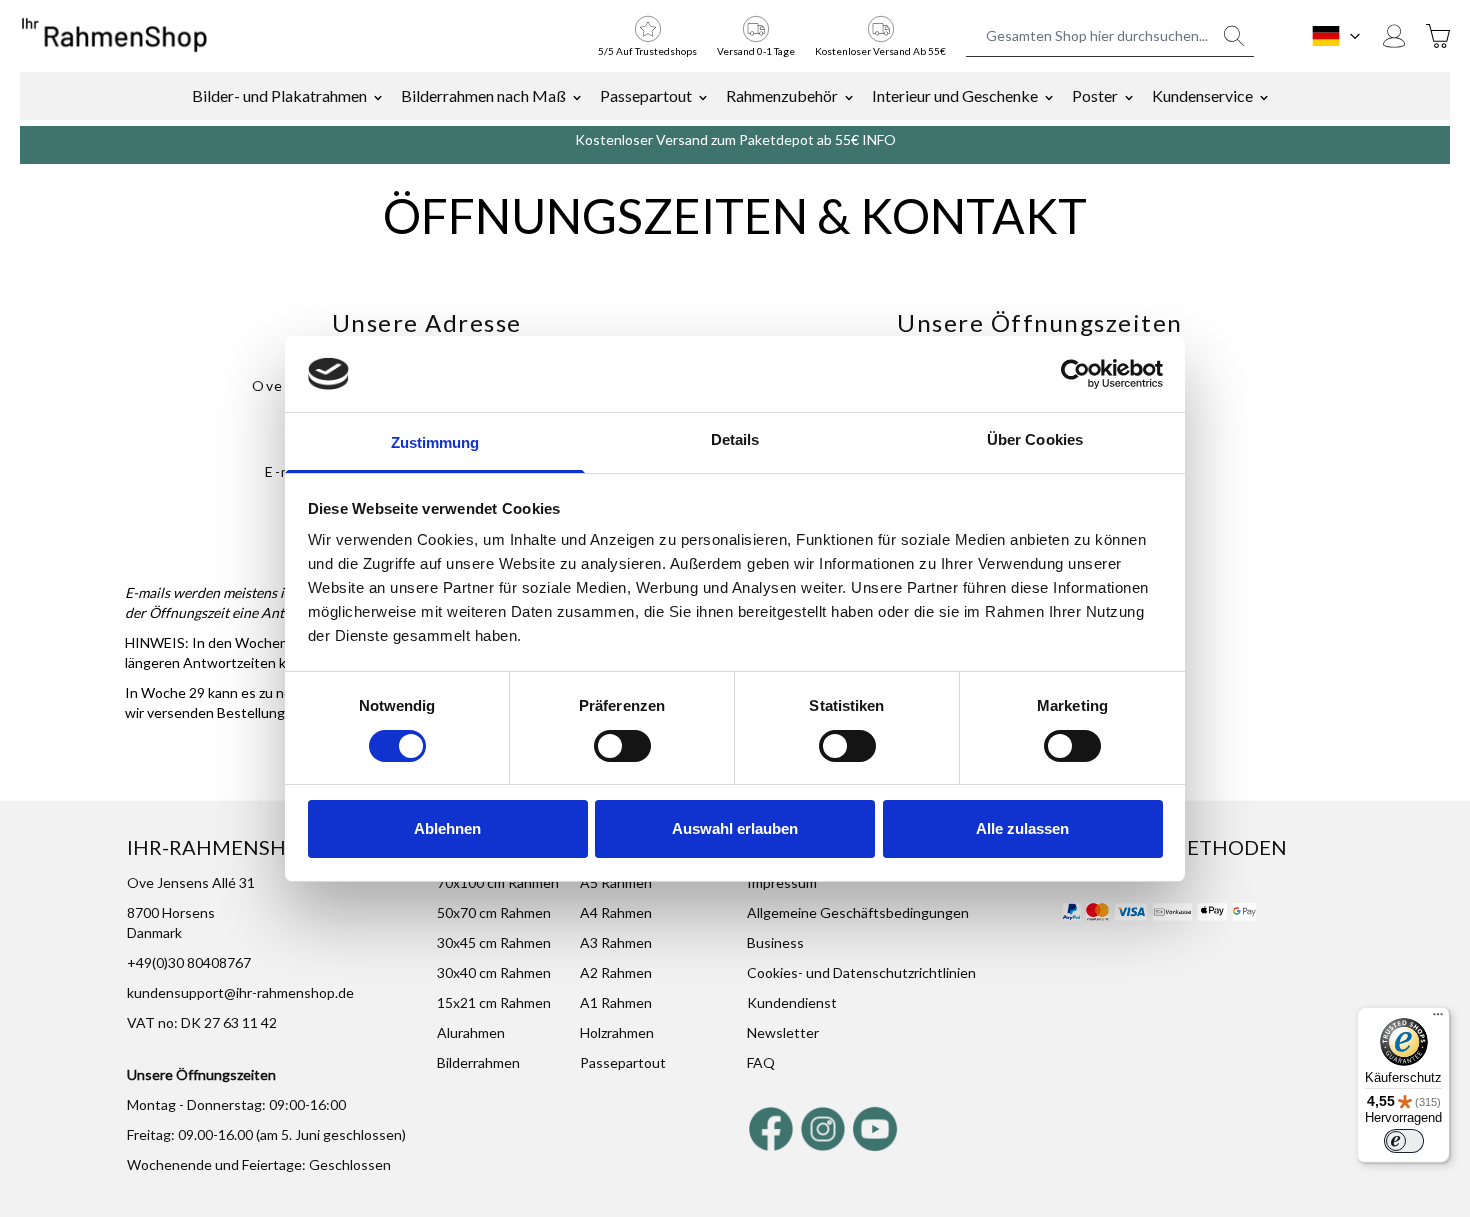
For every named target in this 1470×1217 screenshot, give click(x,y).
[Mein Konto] (1394, 36)
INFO (879, 139)
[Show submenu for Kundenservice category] (1264, 96)
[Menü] (1438, 1019)
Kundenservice (1202, 95)
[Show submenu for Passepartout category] (703, 96)
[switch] (622, 746)
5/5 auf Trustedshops (647, 51)
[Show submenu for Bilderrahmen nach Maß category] (577, 96)
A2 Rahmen (616, 972)
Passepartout (646, 95)
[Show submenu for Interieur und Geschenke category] (1049, 96)
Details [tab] (735, 439)
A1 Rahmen (616, 1002)
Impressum (782, 882)
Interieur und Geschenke (955, 95)
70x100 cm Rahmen (498, 882)
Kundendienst (792, 1002)
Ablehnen (447, 828)
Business (775, 942)
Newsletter (783, 1032)
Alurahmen (471, 1032)
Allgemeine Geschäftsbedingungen (858, 912)
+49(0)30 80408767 (189, 962)
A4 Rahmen (616, 912)
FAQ (761, 1062)
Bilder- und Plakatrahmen (279, 95)
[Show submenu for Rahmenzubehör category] (849, 96)
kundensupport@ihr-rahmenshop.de (240, 992)
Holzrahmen (617, 1032)
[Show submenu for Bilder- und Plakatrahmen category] (378, 96)
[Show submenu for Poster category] (1129, 96)
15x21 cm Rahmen (494, 1002)
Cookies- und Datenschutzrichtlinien (861, 972)
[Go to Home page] (114, 36)
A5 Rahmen (616, 882)
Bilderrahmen (478, 1062)
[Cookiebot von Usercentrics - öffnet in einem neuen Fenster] (1075, 374)
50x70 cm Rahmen (494, 912)
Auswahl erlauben (735, 828)
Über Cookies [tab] (1035, 439)
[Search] (1234, 36)
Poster (1095, 95)
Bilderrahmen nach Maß (483, 95)
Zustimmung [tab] (435, 442)
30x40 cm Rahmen (494, 972)
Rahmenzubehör (782, 95)
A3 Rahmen (616, 942)
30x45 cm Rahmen (494, 942)
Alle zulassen (1022, 828)
